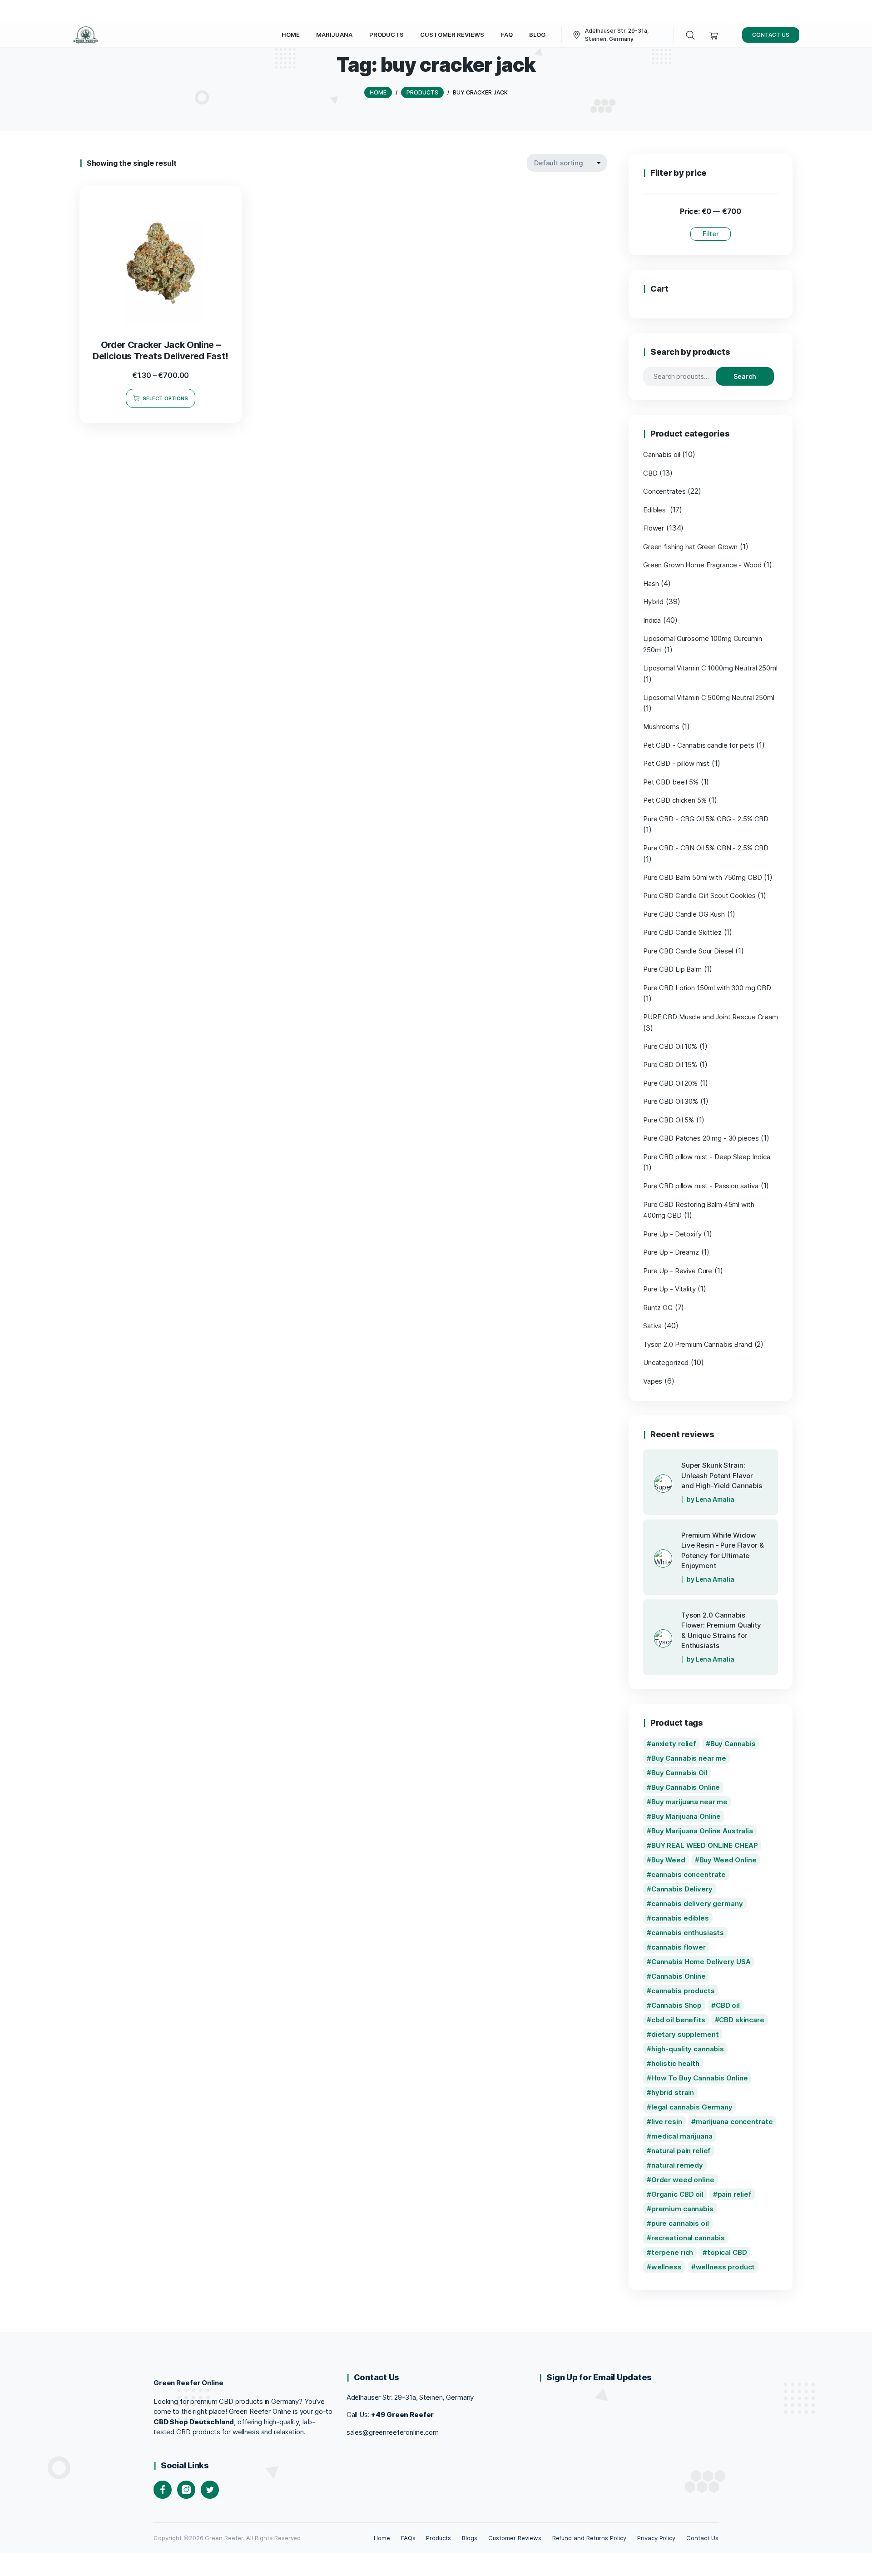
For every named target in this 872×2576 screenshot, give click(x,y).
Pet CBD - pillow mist (676, 763)
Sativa (652, 1326)
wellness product (726, 2267)
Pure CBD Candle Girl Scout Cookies (699, 896)
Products (438, 2538)
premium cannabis (682, 2209)
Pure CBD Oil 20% (670, 1083)
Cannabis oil (661, 454)
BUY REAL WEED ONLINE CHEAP (705, 1845)
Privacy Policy (656, 2538)
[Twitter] (210, 2490)
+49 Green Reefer (402, 2415)
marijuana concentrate (734, 2122)
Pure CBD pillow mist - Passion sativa (701, 1186)
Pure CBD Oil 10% (670, 1046)
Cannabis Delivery (682, 1889)
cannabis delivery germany (697, 1903)
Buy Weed (668, 1860)
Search (745, 376)
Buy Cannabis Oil (679, 1773)
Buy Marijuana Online (686, 1816)
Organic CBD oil (677, 2194)
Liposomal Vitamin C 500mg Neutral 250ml (709, 697)
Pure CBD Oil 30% (671, 1101)
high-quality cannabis (688, 2049)
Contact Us (702, 2538)
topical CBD (727, 2252)
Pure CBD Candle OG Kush (684, 914)
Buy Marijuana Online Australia (702, 1831)
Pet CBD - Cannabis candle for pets (699, 745)
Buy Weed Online (728, 1860)
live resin (667, 2122)
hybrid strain (673, 2092)
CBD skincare (741, 2020)
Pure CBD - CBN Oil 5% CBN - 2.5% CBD (706, 848)
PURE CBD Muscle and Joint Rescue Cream (711, 1017)
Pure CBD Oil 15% (670, 1065)
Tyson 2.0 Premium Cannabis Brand (698, 1344)
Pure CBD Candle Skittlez (682, 932)
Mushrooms (661, 727)
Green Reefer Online (188, 2383)
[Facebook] (163, 2490)
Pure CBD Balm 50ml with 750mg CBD (703, 877)
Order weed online (683, 2180)
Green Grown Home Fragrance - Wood (702, 565)
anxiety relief (674, 1744)
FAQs (408, 2538)
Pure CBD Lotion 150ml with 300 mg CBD (707, 988)
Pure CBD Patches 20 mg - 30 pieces (701, 1138)
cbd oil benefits (678, 2020)
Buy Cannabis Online (686, 1787)
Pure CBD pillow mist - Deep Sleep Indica (707, 1157)
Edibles (655, 510)
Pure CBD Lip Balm (672, 969)
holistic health (675, 2063)
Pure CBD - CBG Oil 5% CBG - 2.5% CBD (706, 819)
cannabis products (683, 1991)
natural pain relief (681, 2151)
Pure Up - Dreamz (671, 1252)
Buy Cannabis (733, 1744)
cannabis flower (679, 1947)
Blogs (470, 2538)
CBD (650, 473)
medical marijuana (682, 2136)
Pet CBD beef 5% (671, 782)
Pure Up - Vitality (669, 1289)
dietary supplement (685, 2034)
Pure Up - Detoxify (672, 1234)
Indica (652, 620)
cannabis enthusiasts (688, 1933)
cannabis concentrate (689, 1874)
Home (382, 2538)
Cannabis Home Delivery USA (701, 1962)
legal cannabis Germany (692, 2107)
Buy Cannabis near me (689, 1758)
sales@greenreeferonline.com (393, 2432)
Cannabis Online (679, 1976)
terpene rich (672, 2252)
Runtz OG (658, 1308)
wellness (666, 2267)
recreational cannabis (688, 2238)
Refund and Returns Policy (589, 2538)
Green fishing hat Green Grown (690, 547)
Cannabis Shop (676, 2005)
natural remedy (677, 2165)
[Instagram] (186, 2490)
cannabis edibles (680, 1918)
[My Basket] (714, 35)
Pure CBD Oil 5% (669, 1120)
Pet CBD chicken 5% (675, 800)
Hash (651, 583)
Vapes (653, 1381)
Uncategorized (666, 1362)
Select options (165, 398)
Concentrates (664, 491)
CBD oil (728, 2005)
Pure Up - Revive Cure (678, 1271)
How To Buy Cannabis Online (700, 2078)
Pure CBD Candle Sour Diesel (688, 951)
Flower (654, 528)
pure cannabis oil (680, 2223)
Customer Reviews (515, 2538)
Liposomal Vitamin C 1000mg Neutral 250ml (710, 668)
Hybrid (653, 602)
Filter (711, 234)
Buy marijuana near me (689, 1802)
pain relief (735, 2194)
